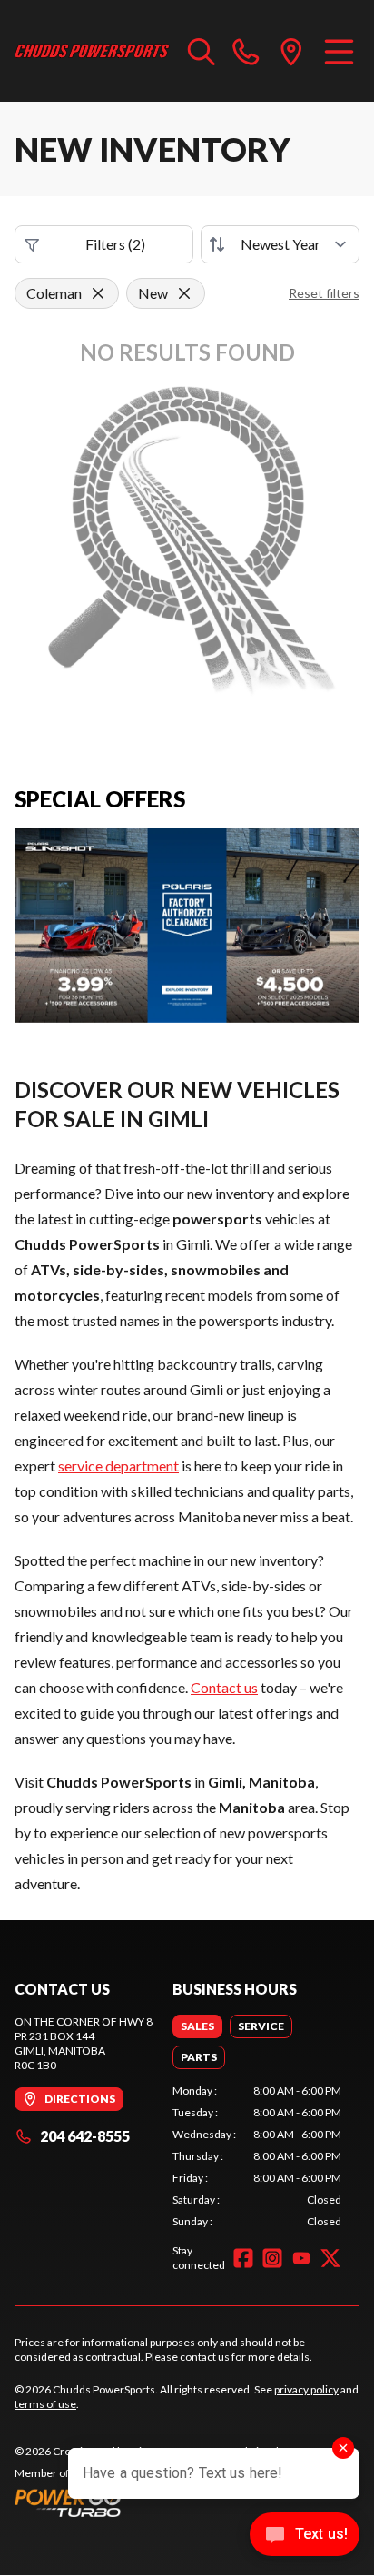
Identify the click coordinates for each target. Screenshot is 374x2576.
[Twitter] (330, 2258)
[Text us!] (305, 2536)
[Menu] (339, 51)
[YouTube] (301, 2258)
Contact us (224, 1687)
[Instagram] (272, 2258)
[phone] (246, 51)
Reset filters (324, 293)
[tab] (197, 2026)
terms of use (45, 2404)
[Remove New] (184, 293)
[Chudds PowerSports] (92, 51)
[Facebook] (243, 2258)
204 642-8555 (85, 2136)
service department (118, 1466)
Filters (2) (115, 244)
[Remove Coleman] (98, 293)
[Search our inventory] (202, 51)
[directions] (291, 51)
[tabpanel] (257, 2156)
